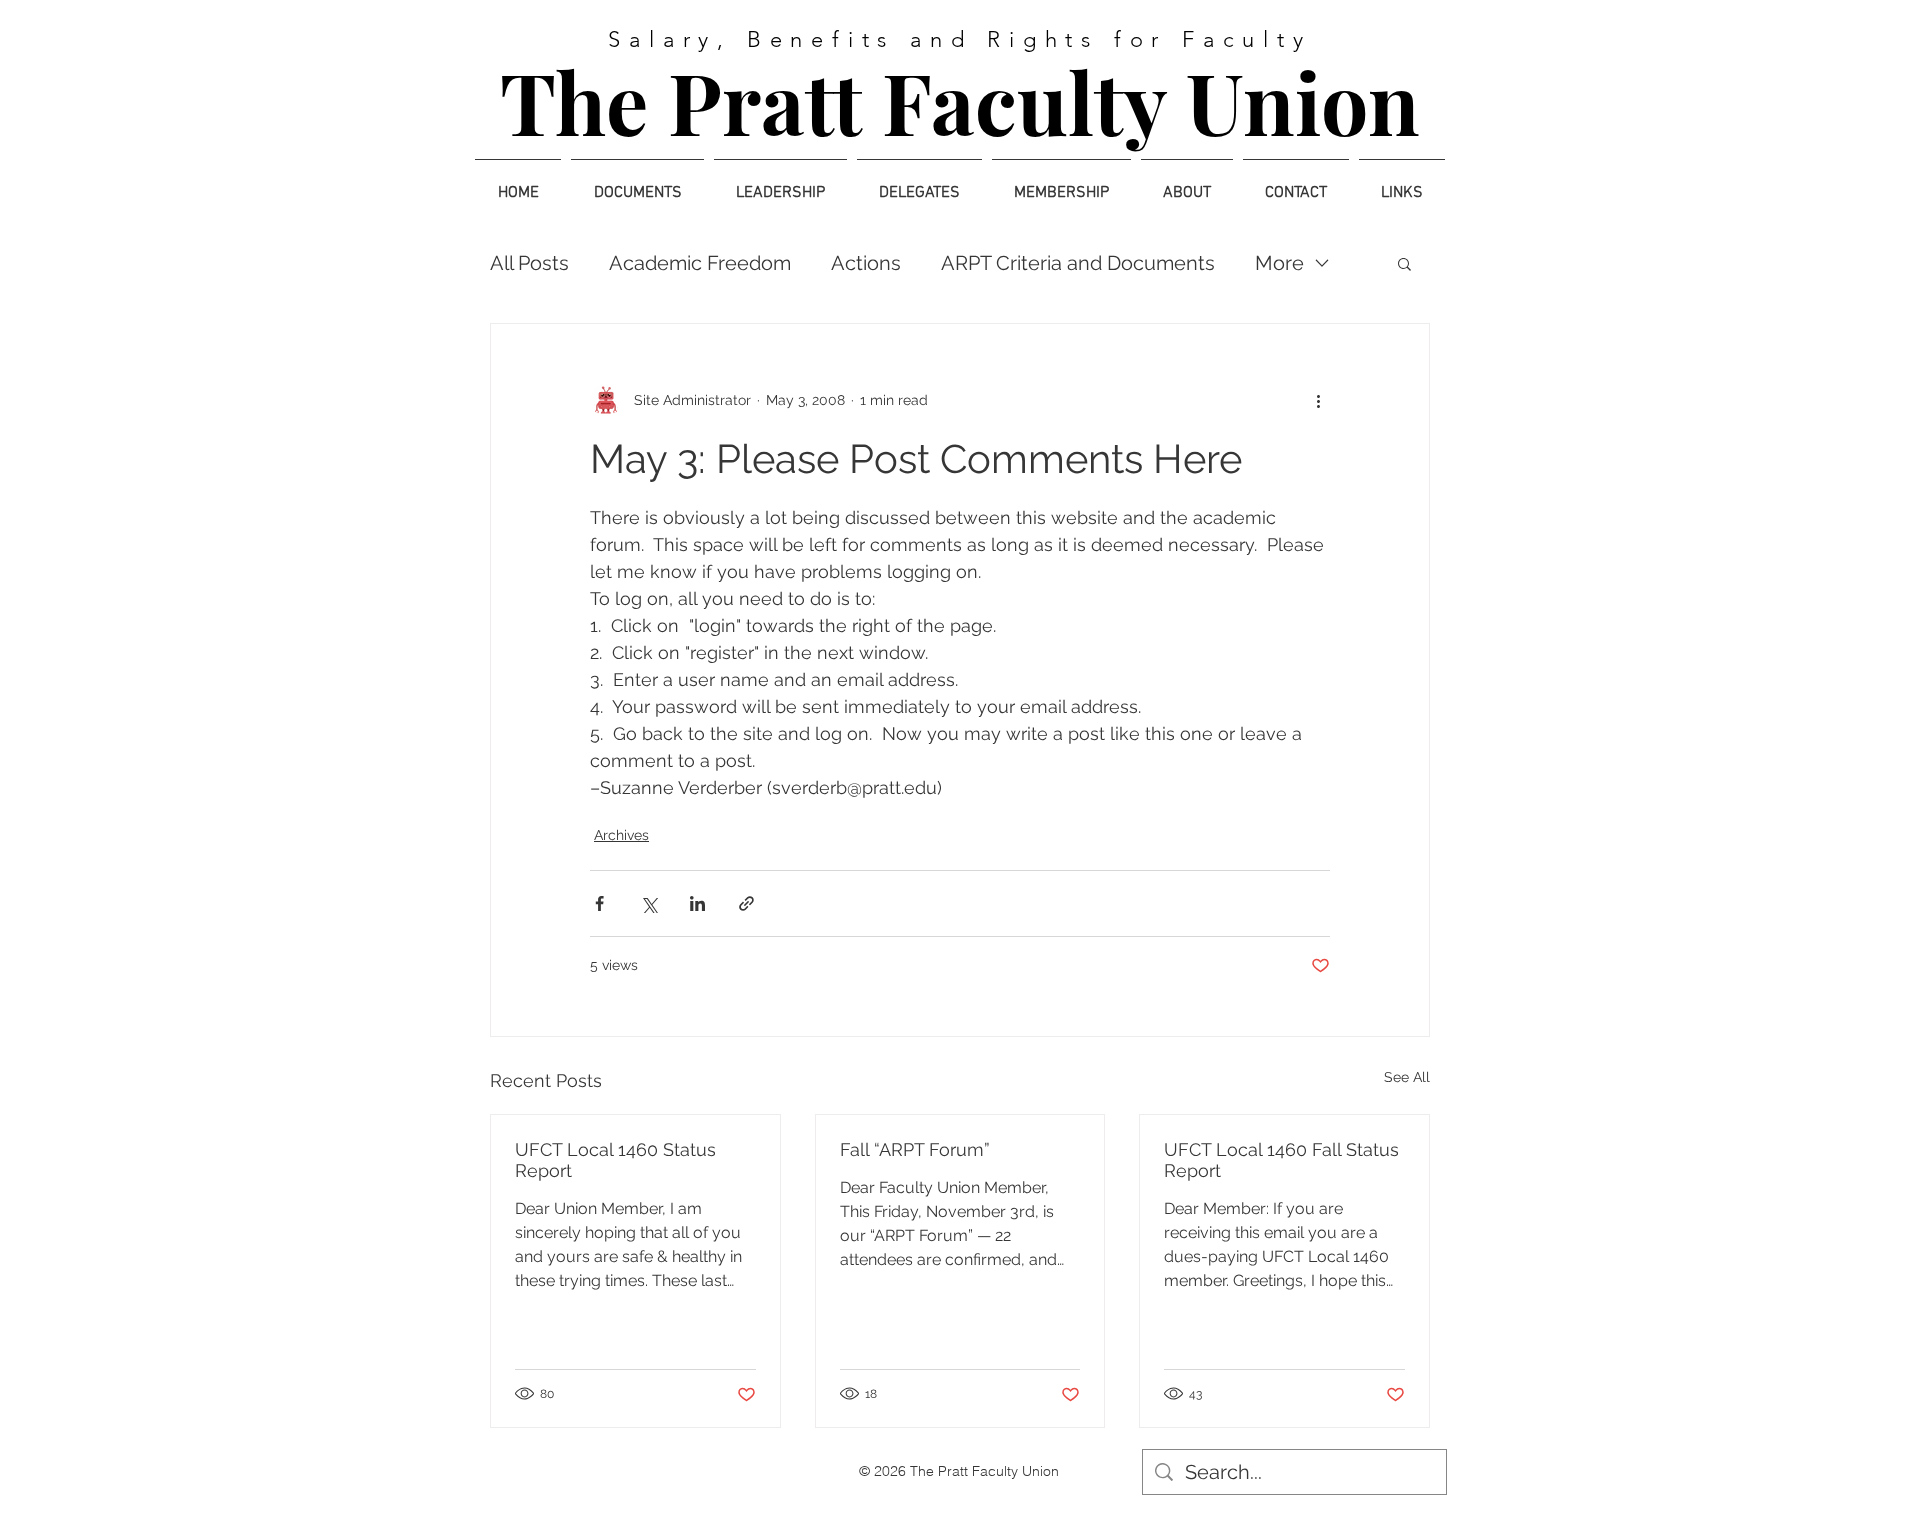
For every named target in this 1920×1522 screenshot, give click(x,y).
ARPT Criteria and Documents (1078, 263)
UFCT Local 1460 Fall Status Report (1281, 1160)
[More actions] (1318, 400)
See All (1407, 1077)
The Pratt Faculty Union (960, 101)
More (1279, 263)
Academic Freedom (700, 263)
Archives (621, 835)
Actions (866, 263)
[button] (1404, 263)
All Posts (529, 263)
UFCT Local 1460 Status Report (615, 1160)
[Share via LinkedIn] (697, 903)
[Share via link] (746, 903)
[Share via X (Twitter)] (648, 903)
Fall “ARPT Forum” (915, 1149)
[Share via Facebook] (599, 903)
